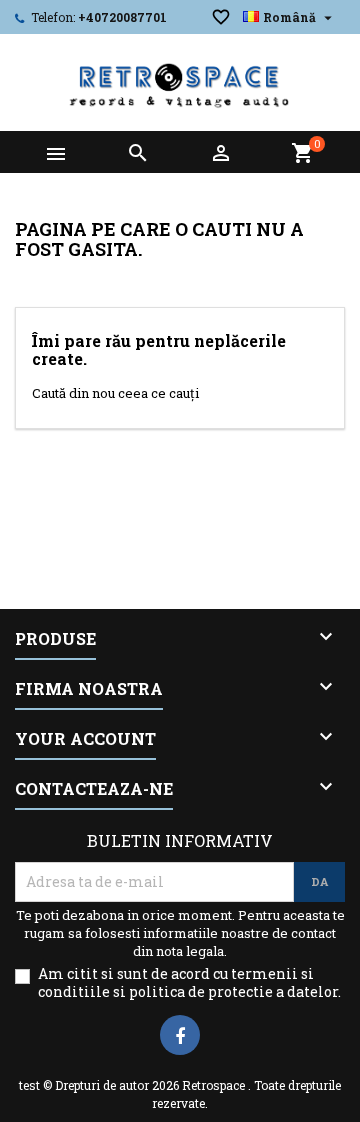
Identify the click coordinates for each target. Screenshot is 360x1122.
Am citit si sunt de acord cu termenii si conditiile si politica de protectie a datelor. (189, 983)
